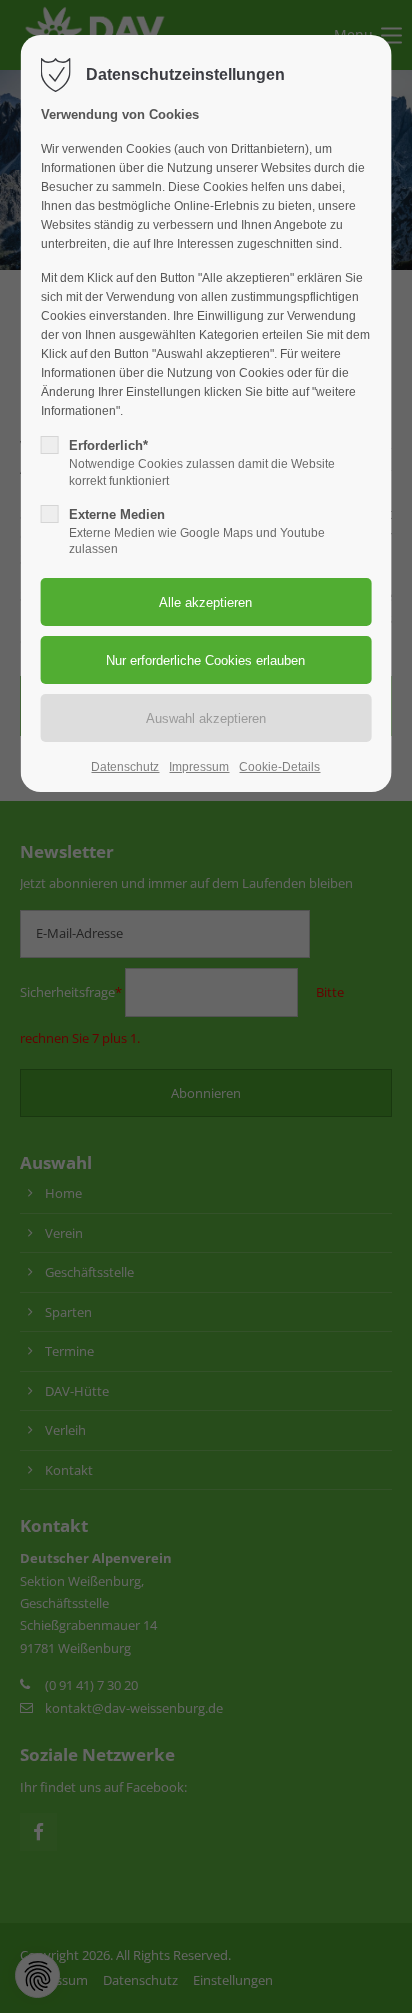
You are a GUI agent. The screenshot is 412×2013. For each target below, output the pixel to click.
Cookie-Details (279, 767)
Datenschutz (125, 767)
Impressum (199, 767)
